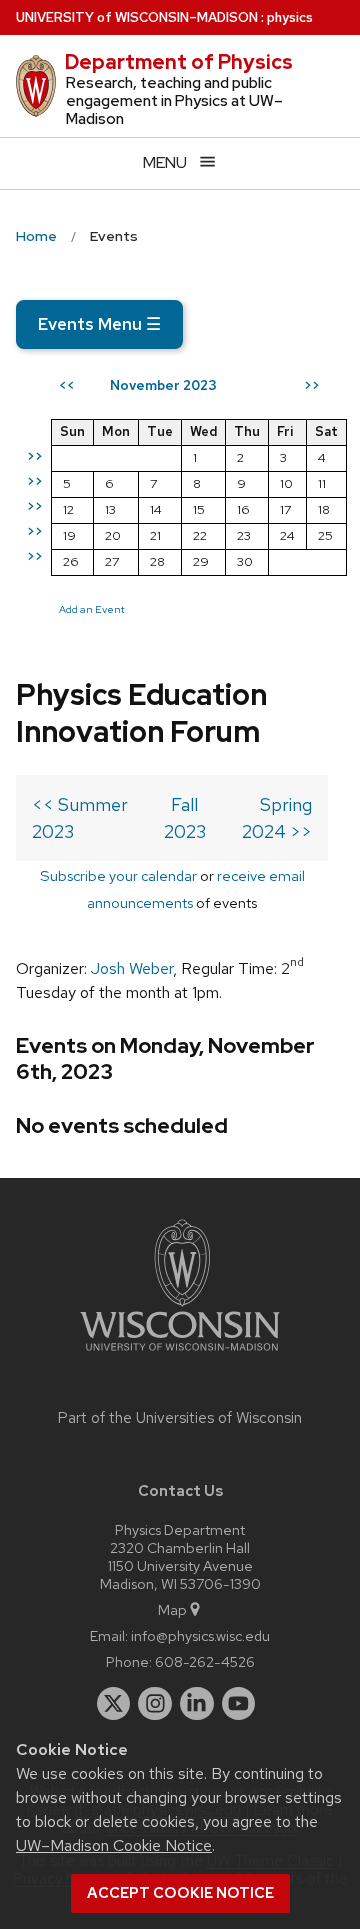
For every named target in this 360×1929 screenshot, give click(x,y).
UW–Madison (137, 17)
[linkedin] (197, 1704)
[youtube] (239, 1704)
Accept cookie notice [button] (180, 1893)
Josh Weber (132, 968)
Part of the (180, 1418)
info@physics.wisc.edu (200, 1635)
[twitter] (114, 1704)
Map (172, 1609)
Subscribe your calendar (118, 875)
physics (290, 17)
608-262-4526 (205, 1661)
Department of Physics (179, 62)
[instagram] (155, 1704)
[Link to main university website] (180, 1354)
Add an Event (92, 609)
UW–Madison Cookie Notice (114, 1845)
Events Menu (99, 324)
